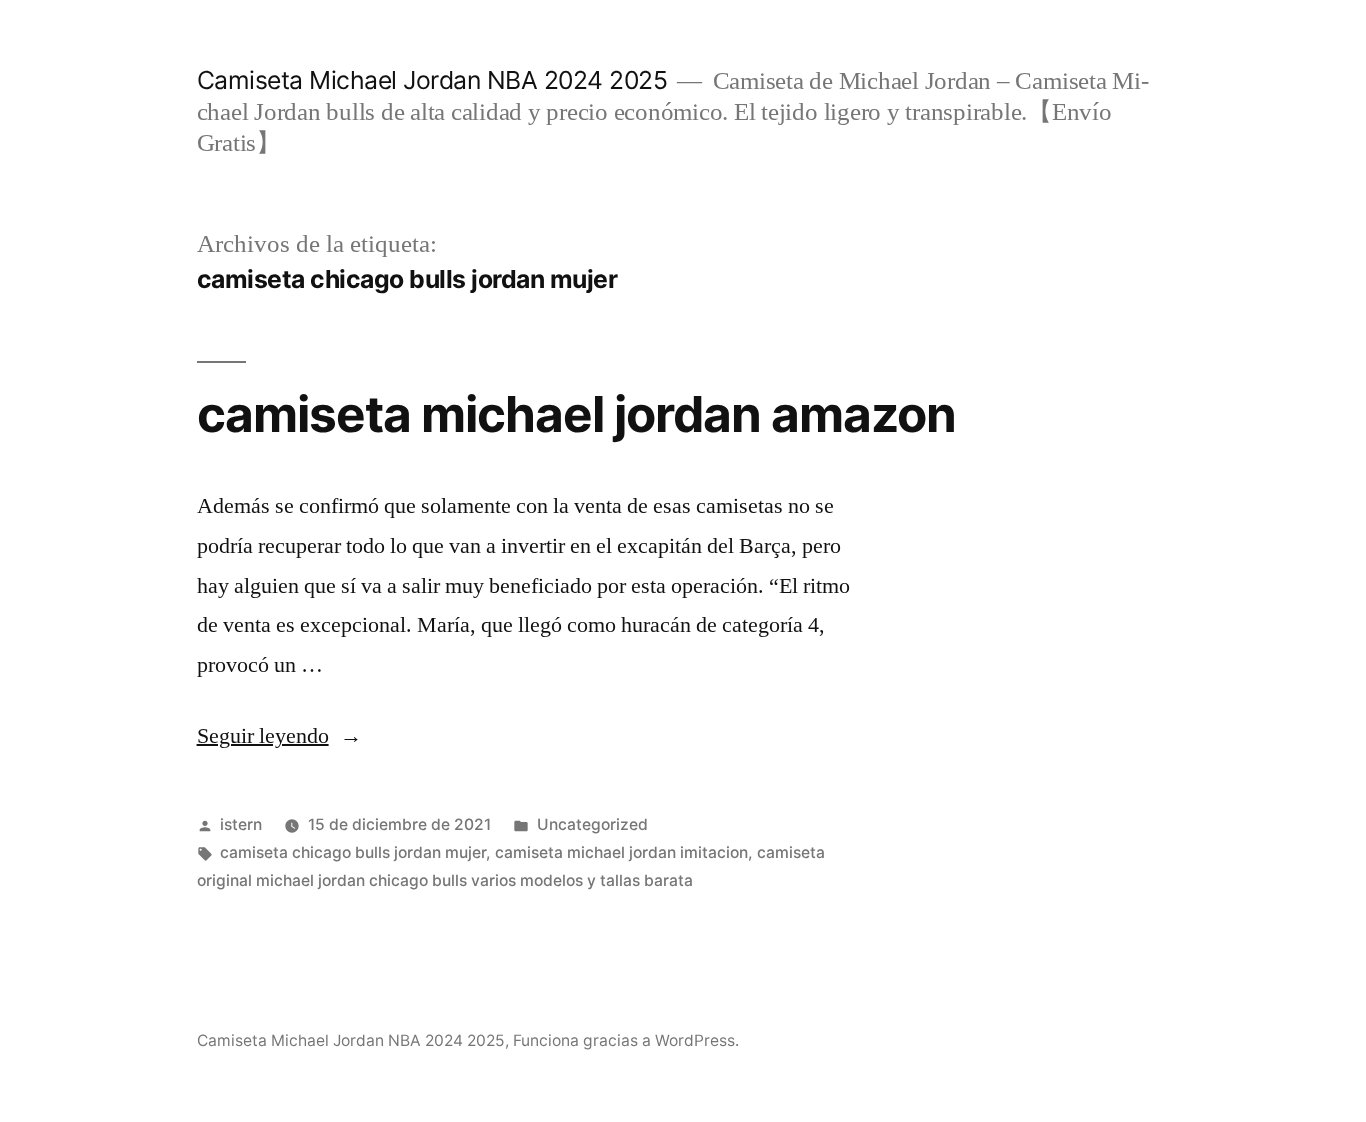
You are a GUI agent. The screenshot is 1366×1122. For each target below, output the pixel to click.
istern (241, 824)
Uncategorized (592, 824)
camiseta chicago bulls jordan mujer (353, 852)
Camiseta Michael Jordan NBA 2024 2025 (432, 80)
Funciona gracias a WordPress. (626, 1040)
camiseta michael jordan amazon (576, 414)
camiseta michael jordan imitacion (621, 852)
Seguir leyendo (279, 736)
